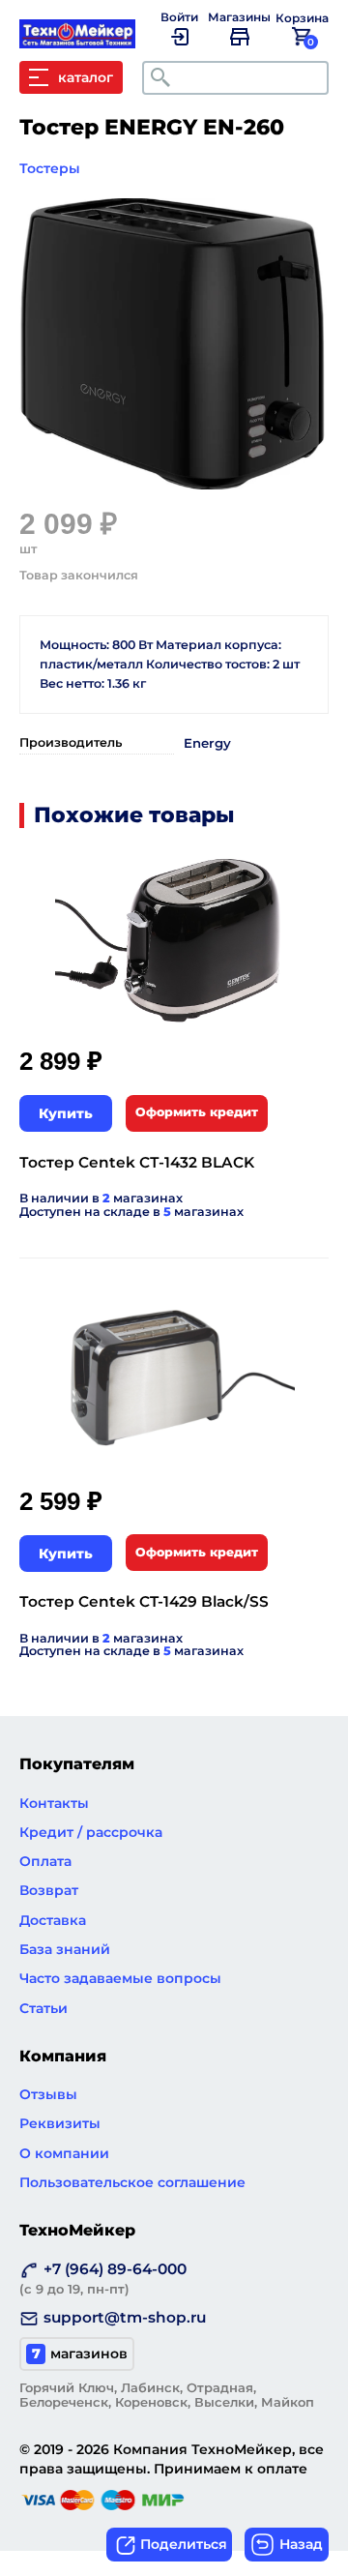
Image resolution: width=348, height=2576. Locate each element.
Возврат (49, 1890)
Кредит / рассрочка (91, 1832)
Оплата (45, 1861)
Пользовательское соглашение (132, 2182)
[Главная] (87, 39)
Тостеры (50, 168)
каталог (86, 77)
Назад (301, 2544)
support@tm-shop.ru (125, 2317)
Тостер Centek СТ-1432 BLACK (137, 1162)
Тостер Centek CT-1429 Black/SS (144, 1601)
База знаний (65, 1949)
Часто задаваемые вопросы (120, 1978)
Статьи (43, 2008)
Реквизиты (60, 2123)
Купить (66, 1113)
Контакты (54, 1803)
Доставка (53, 1920)
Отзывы (48, 2094)
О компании (64, 2153)
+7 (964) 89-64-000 (103, 2278)
